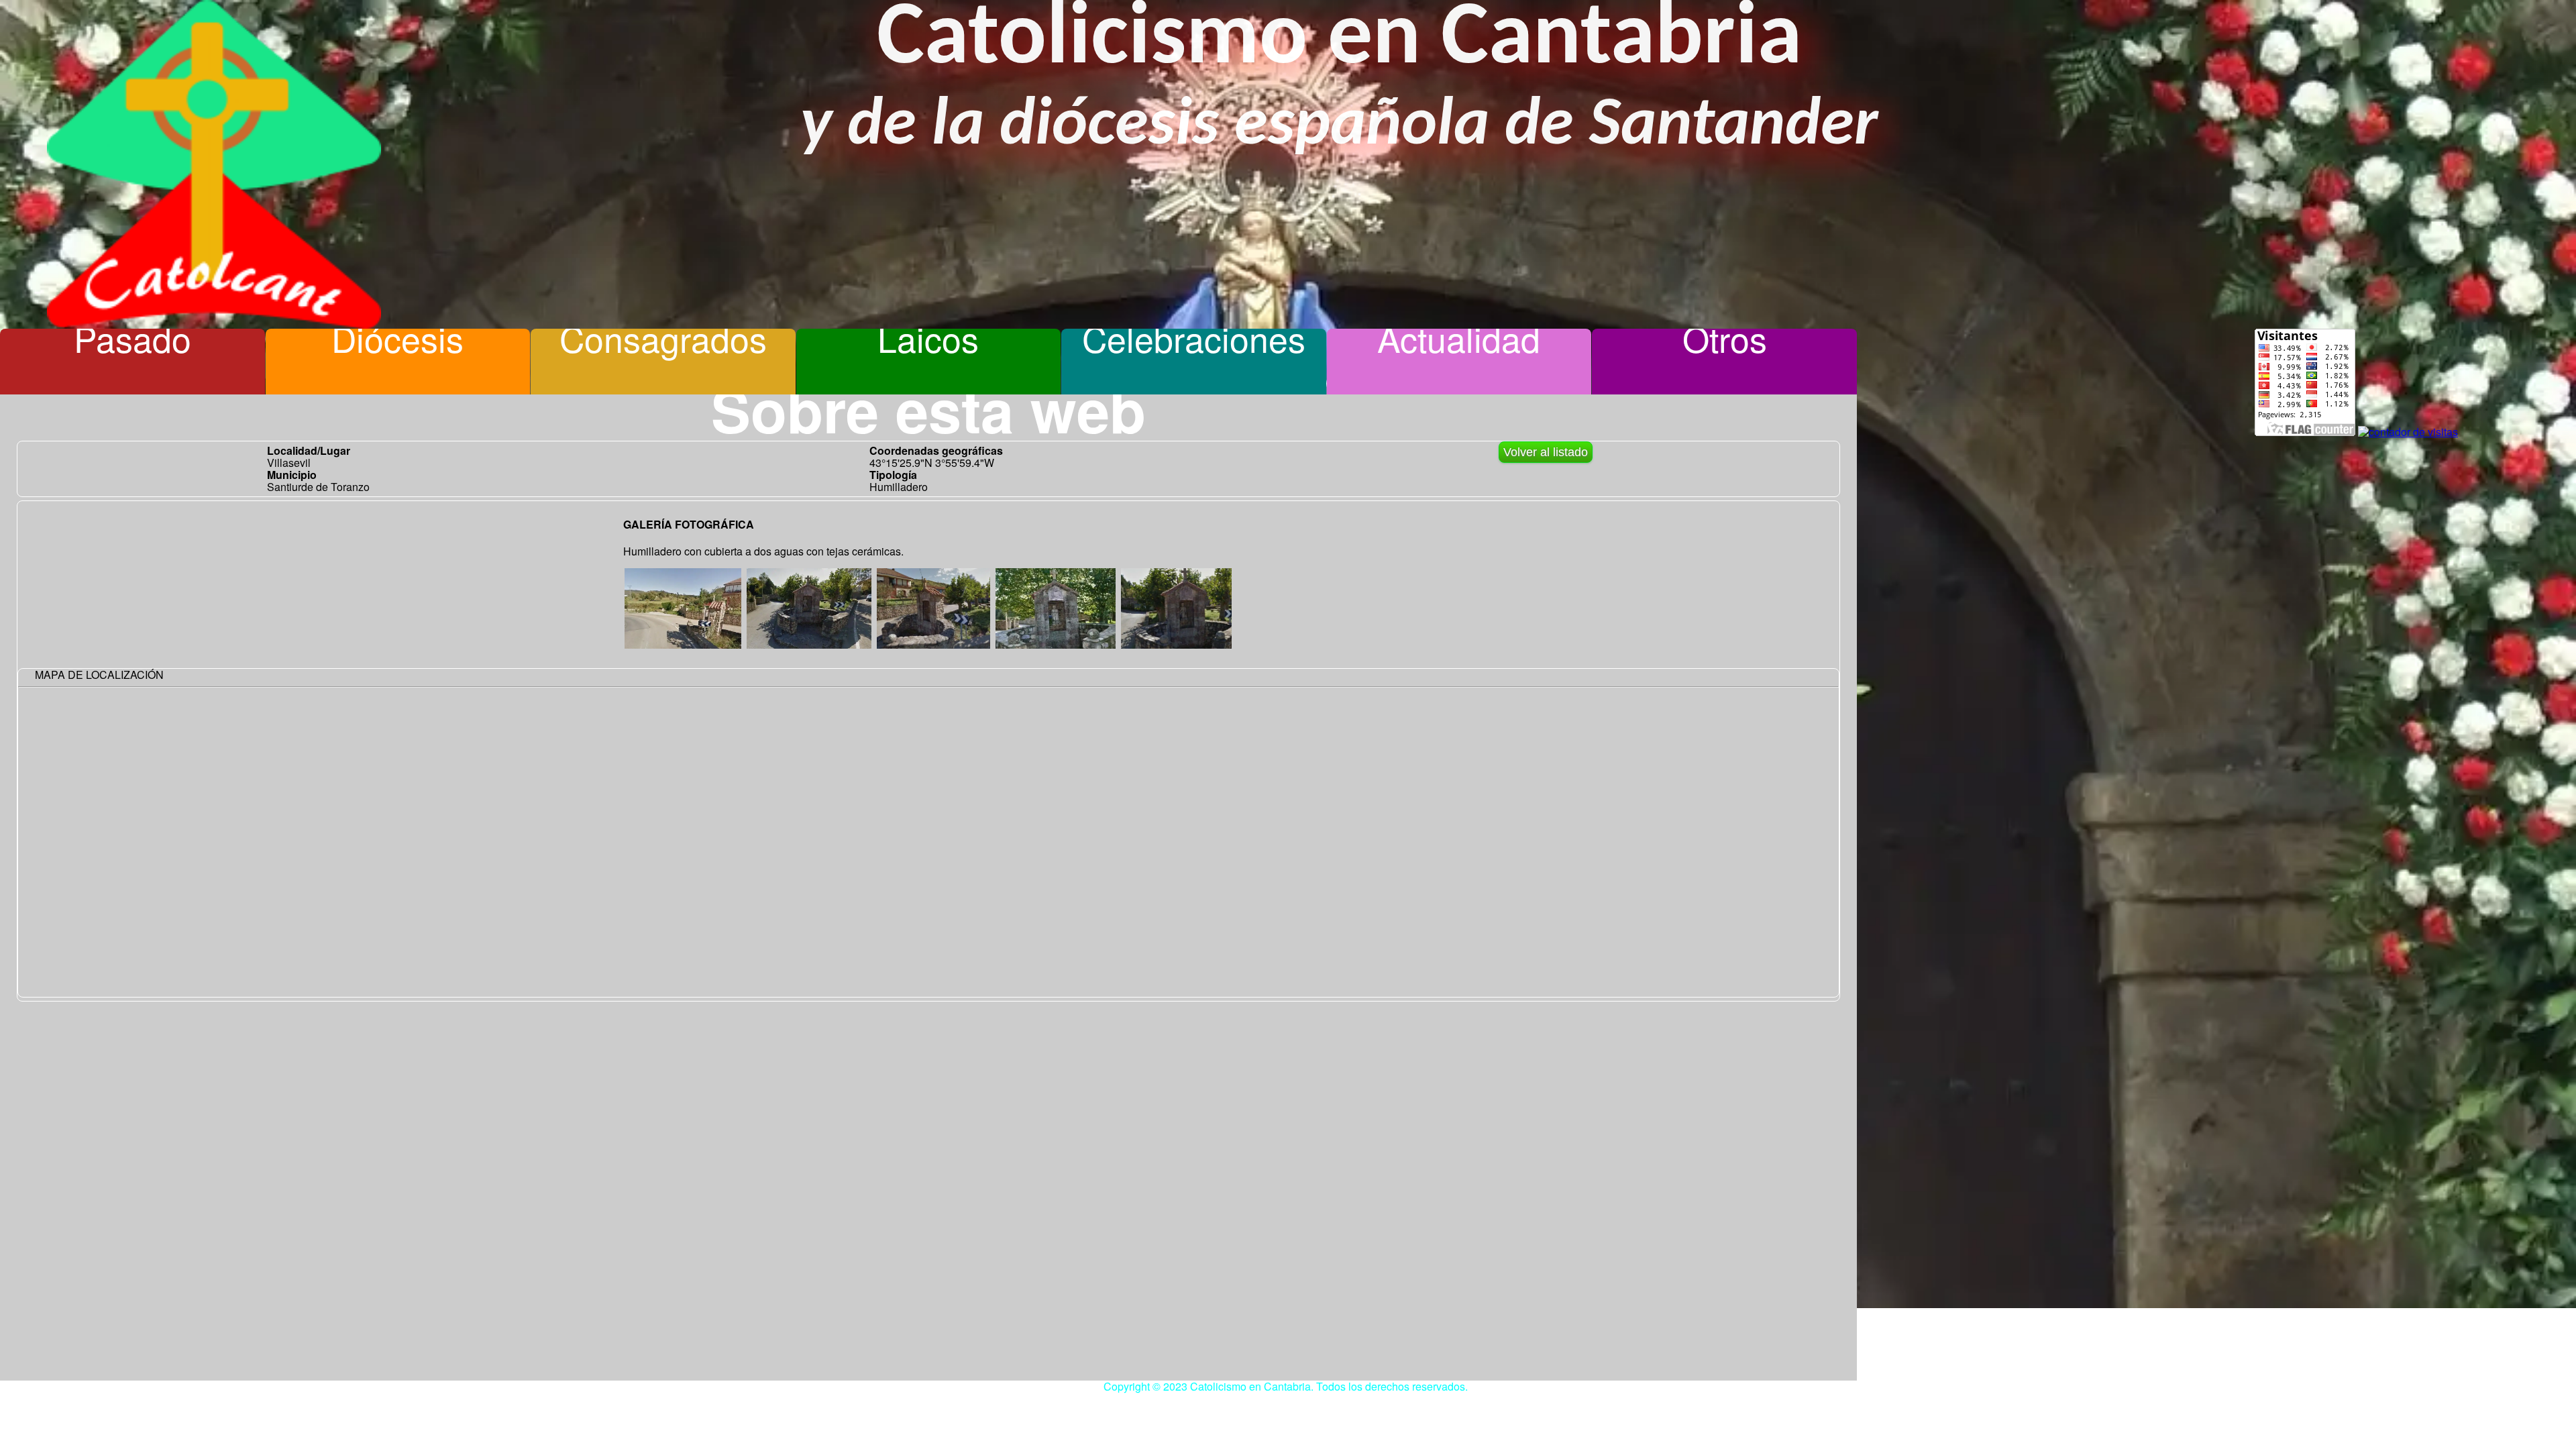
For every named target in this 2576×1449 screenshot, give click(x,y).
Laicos (928, 338)
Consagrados (663, 338)
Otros (1725, 338)
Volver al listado (1546, 452)
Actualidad (1459, 338)
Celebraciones (1194, 338)
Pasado (132, 338)
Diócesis (397, 338)
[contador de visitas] (2408, 432)
